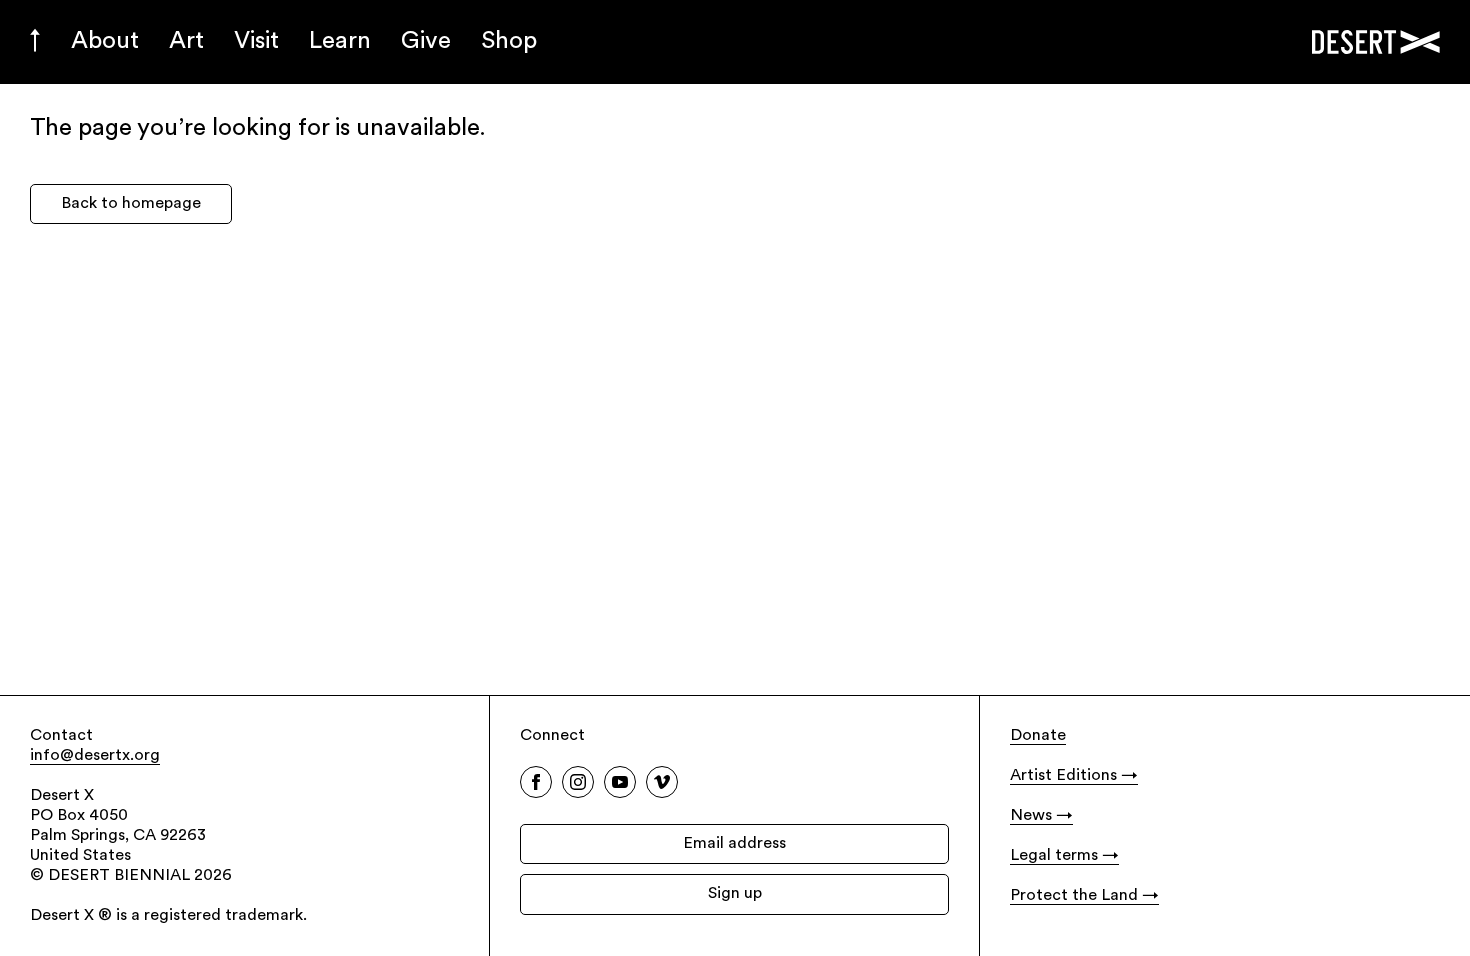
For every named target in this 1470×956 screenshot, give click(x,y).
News (1031, 816)
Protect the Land (1074, 896)
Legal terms (1054, 856)
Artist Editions (1063, 776)
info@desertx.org (95, 756)
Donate (1038, 736)
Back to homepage (131, 204)
